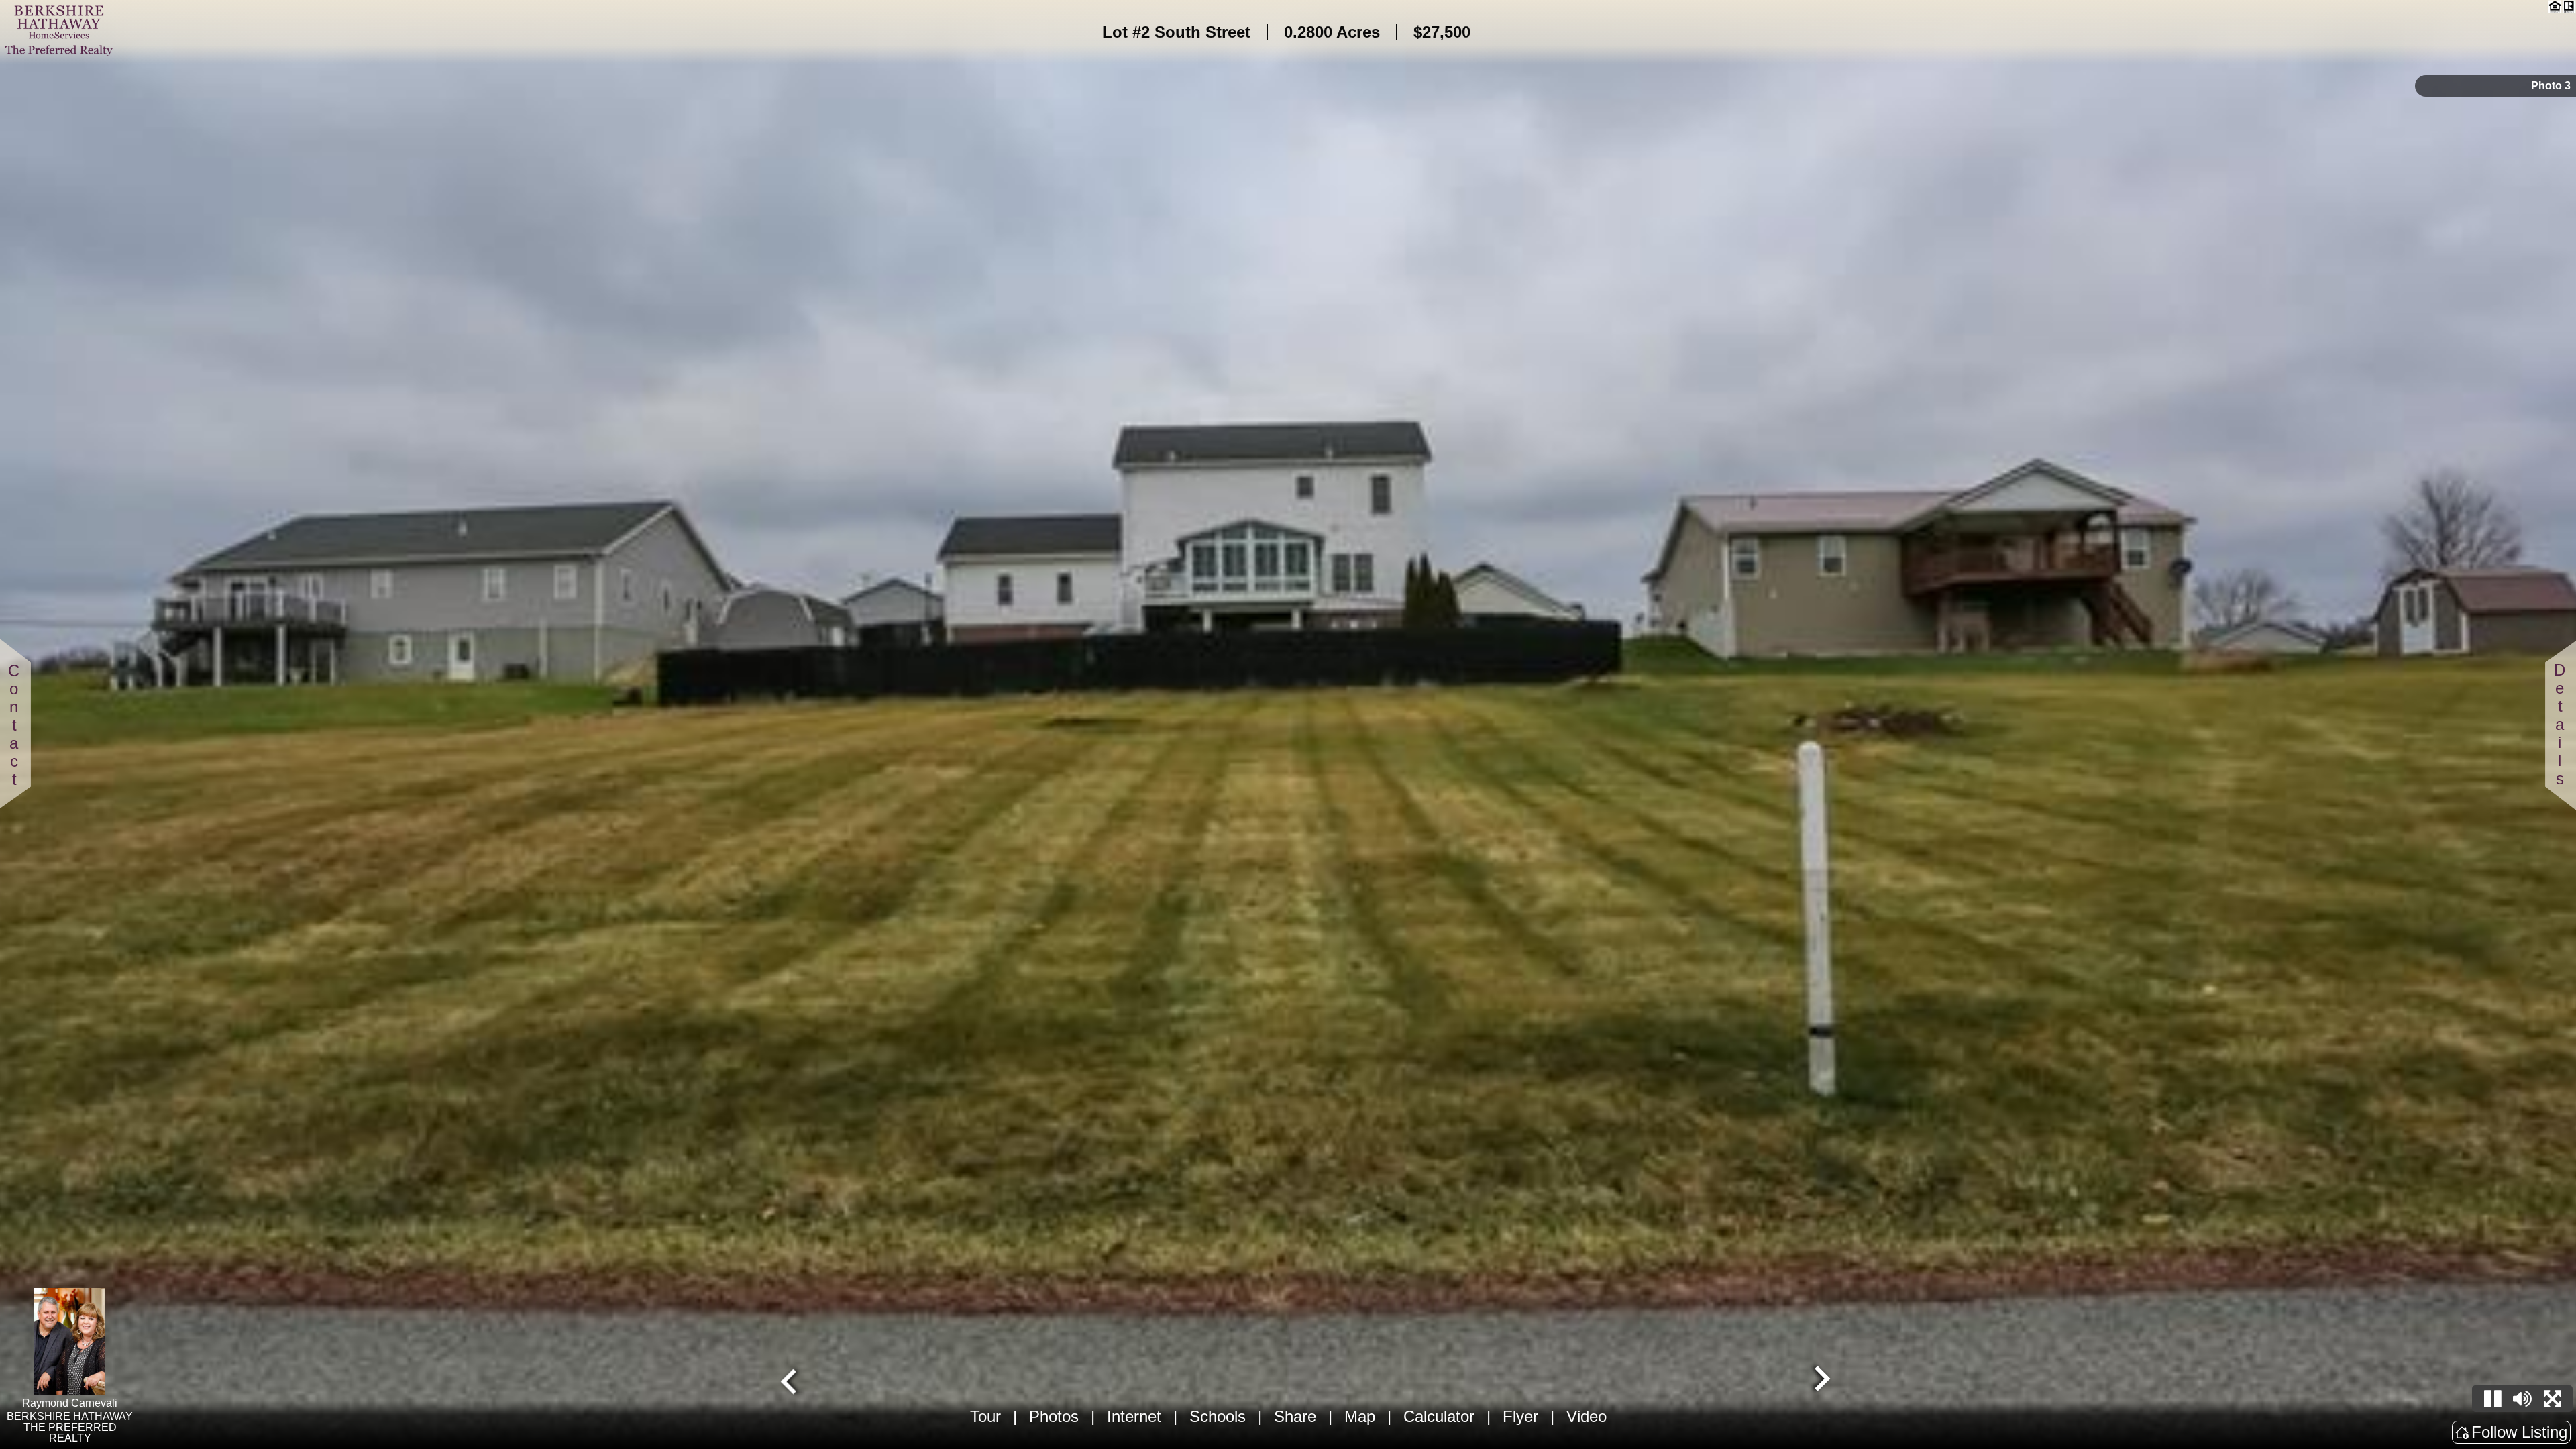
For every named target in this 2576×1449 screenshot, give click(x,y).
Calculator (1439, 1416)
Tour (985, 1416)
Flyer (1520, 1416)
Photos (1054, 1416)
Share (1295, 1416)
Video (1587, 1416)
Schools (1218, 1416)
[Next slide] (1821, 1380)
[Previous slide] (790, 1380)
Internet (1134, 1416)
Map (1360, 1416)
